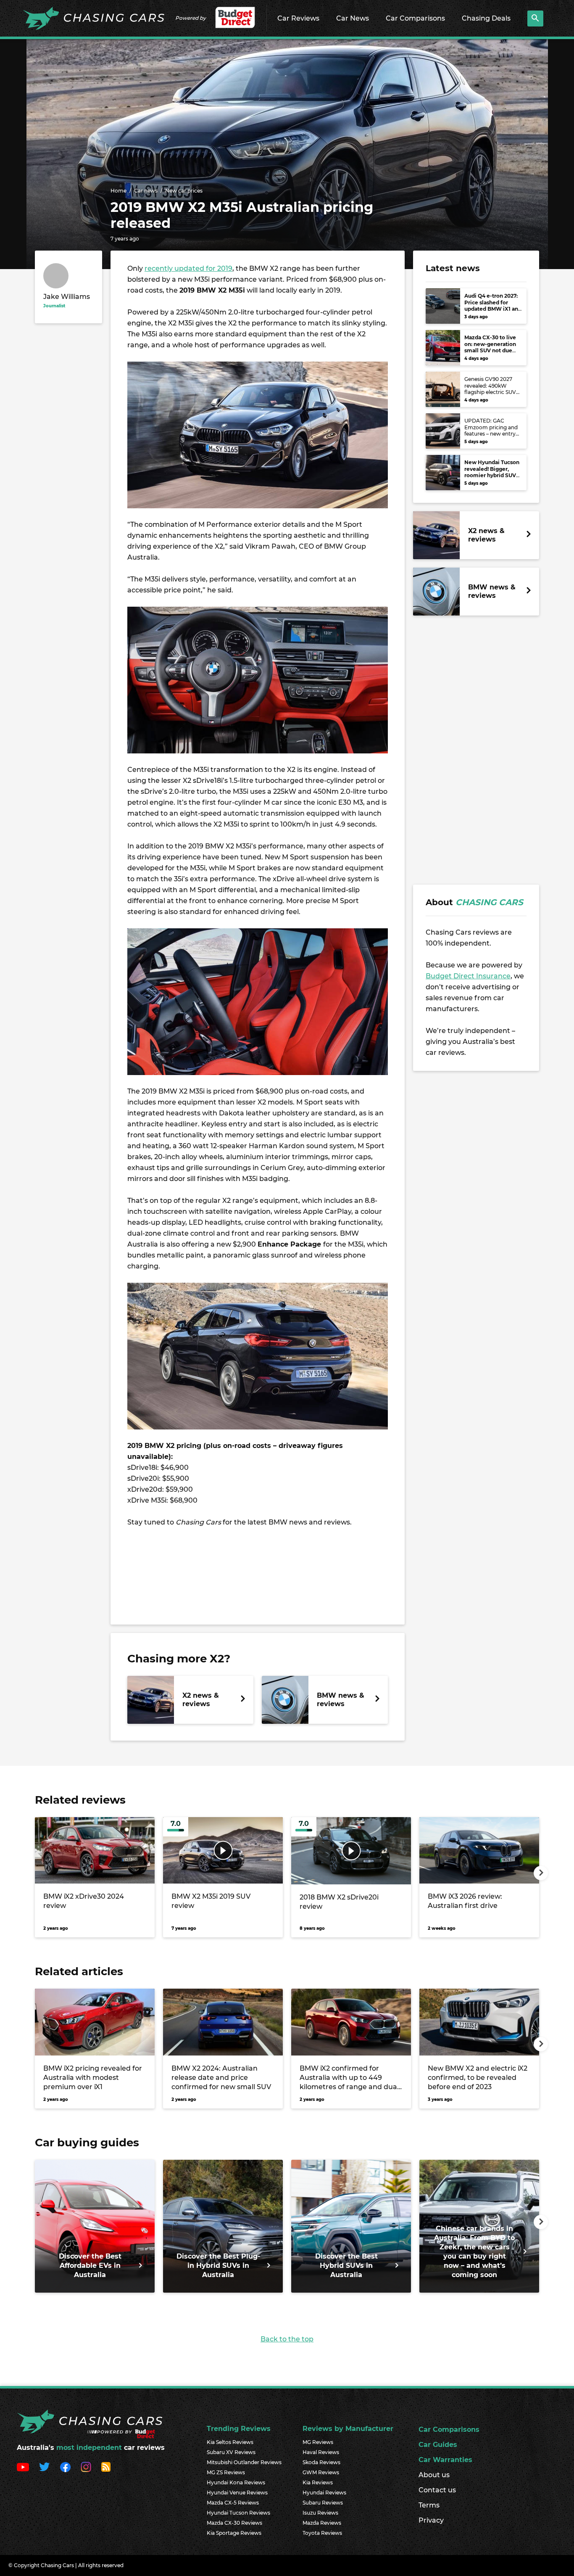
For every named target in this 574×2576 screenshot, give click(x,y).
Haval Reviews (321, 2452)
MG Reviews (318, 2442)
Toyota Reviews (322, 2533)
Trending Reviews (239, 2429)
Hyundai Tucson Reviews (238, 2513)
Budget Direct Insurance (468, 976)
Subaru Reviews (323, 2503)
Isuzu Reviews (320, 2513)
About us (434, 2475)
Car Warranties (445, 2460)
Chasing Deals (486, 18)
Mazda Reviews (322, 2523)
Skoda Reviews (321, 2462)
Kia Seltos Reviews (230, 2442)
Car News (353, 18)
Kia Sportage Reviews (234, 2533)
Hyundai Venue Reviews (237, 2493)
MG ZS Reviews (226, 2472)
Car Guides (438, 2445)
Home (118, 191)
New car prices (184, 191)
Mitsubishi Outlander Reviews (244, 2462)
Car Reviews (298, 18)
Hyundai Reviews (324, 2493)
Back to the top (287, 2339)
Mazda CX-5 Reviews (233, 2503)
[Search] (535, 18)
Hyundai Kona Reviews (236, 2482)
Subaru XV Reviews (231, 2452)
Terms (429, 2505)
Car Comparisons (415, 18)
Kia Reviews (318, 2482)
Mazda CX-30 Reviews (234, 2523)
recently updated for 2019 (188, 268)
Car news (146, 191)
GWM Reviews (321, 2472)
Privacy (431, 2520)
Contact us (437, 2490)
